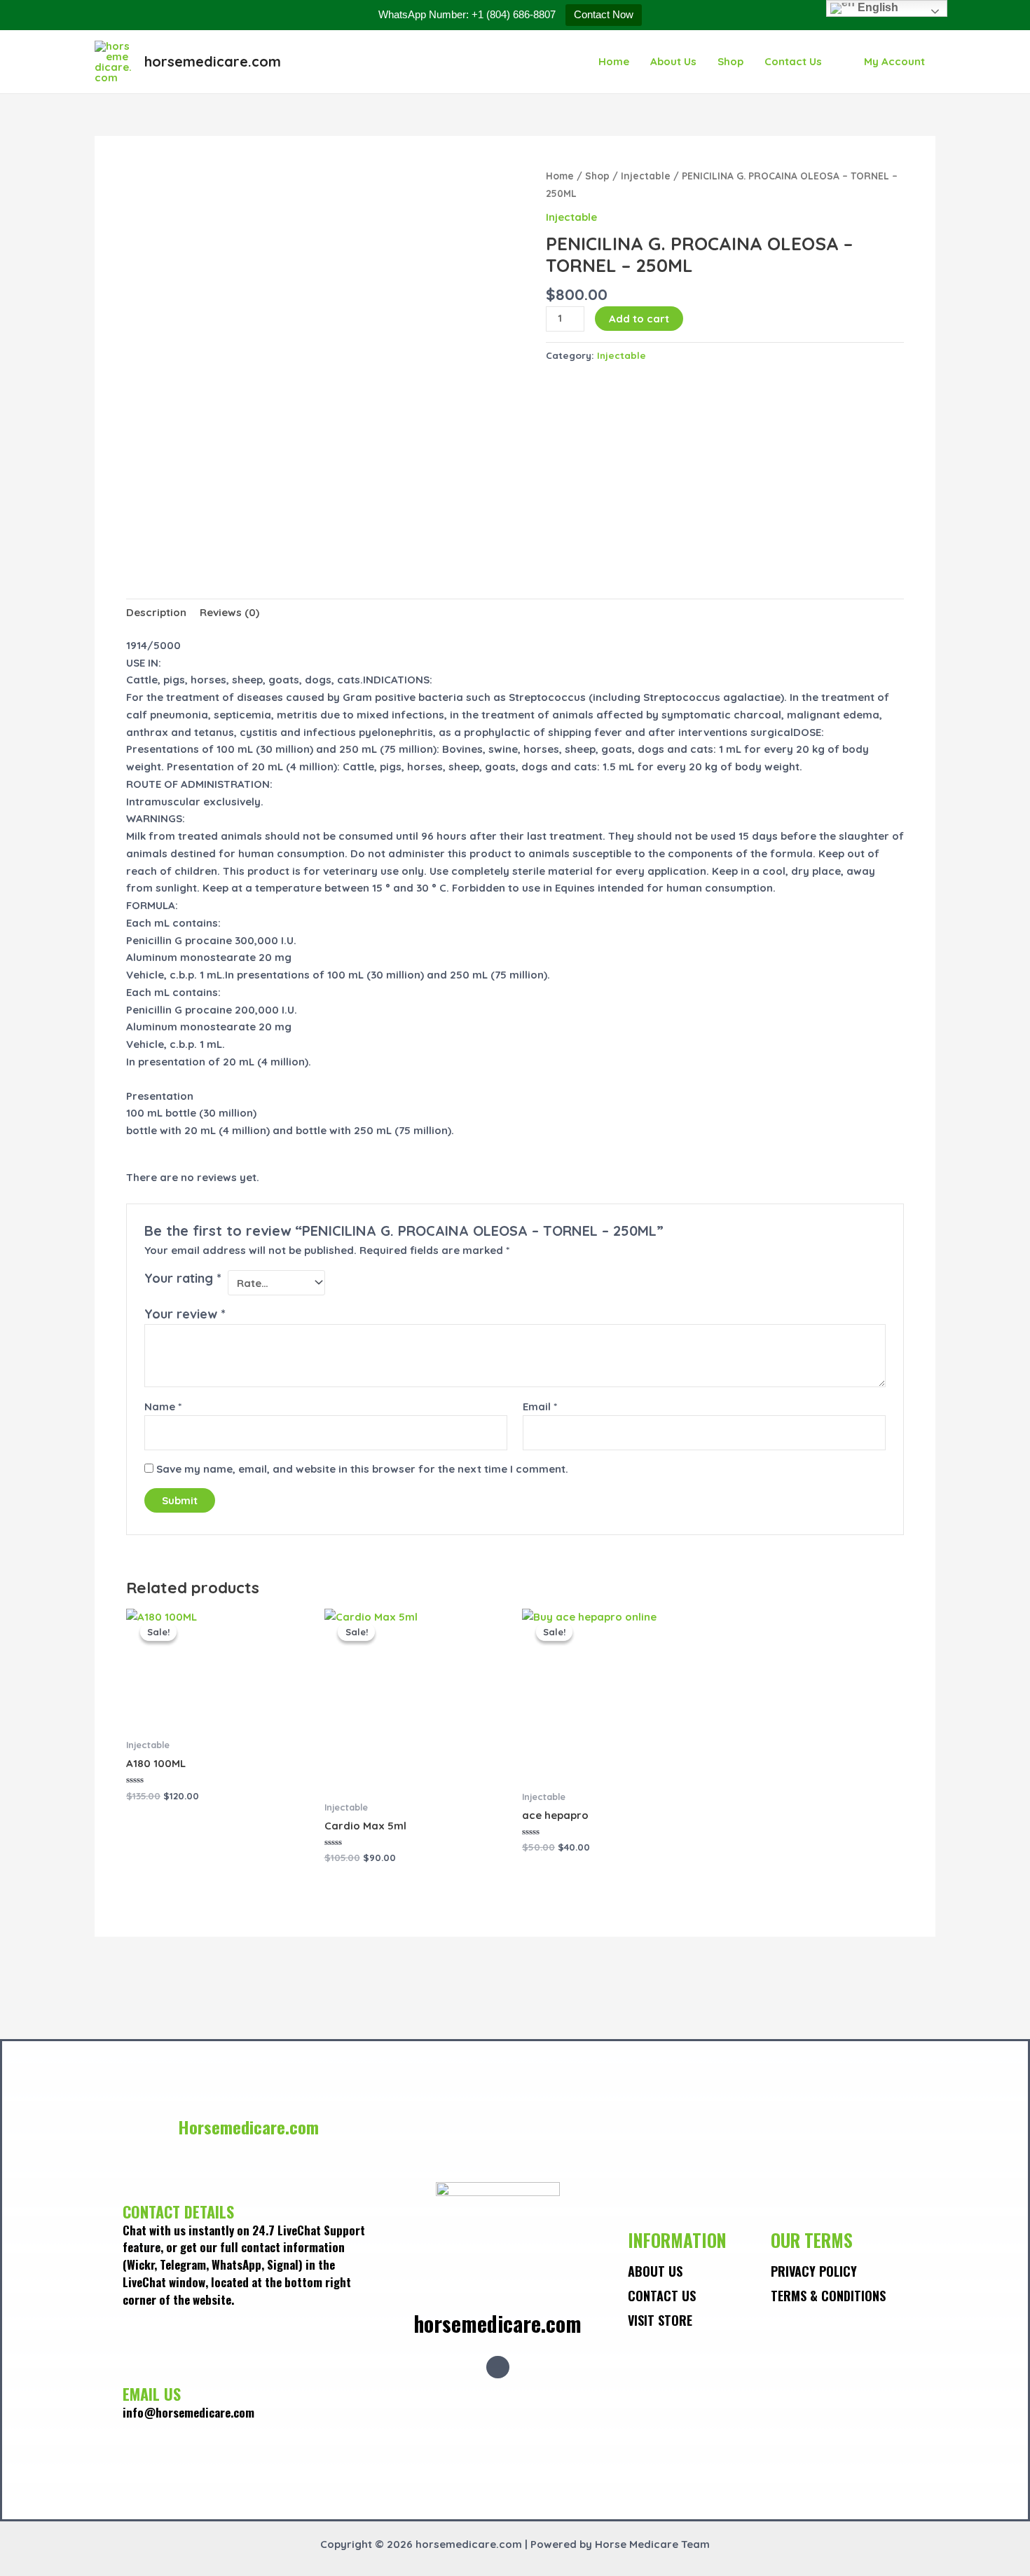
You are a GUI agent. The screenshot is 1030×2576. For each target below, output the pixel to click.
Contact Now (604, 14)
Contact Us (793, 61)
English (877, 7)
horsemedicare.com (213, 61)
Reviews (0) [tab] (229, 612)
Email (540, 1406)
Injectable (646, 176)
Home (614, 61)
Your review (185, 1314)
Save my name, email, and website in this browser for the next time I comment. (362, 1469)
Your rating (183, 1278)
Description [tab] (156, 612)
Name (163, 1406)
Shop (730, 61)
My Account (894, 61)
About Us (673, 61)
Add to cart (639, 319)
